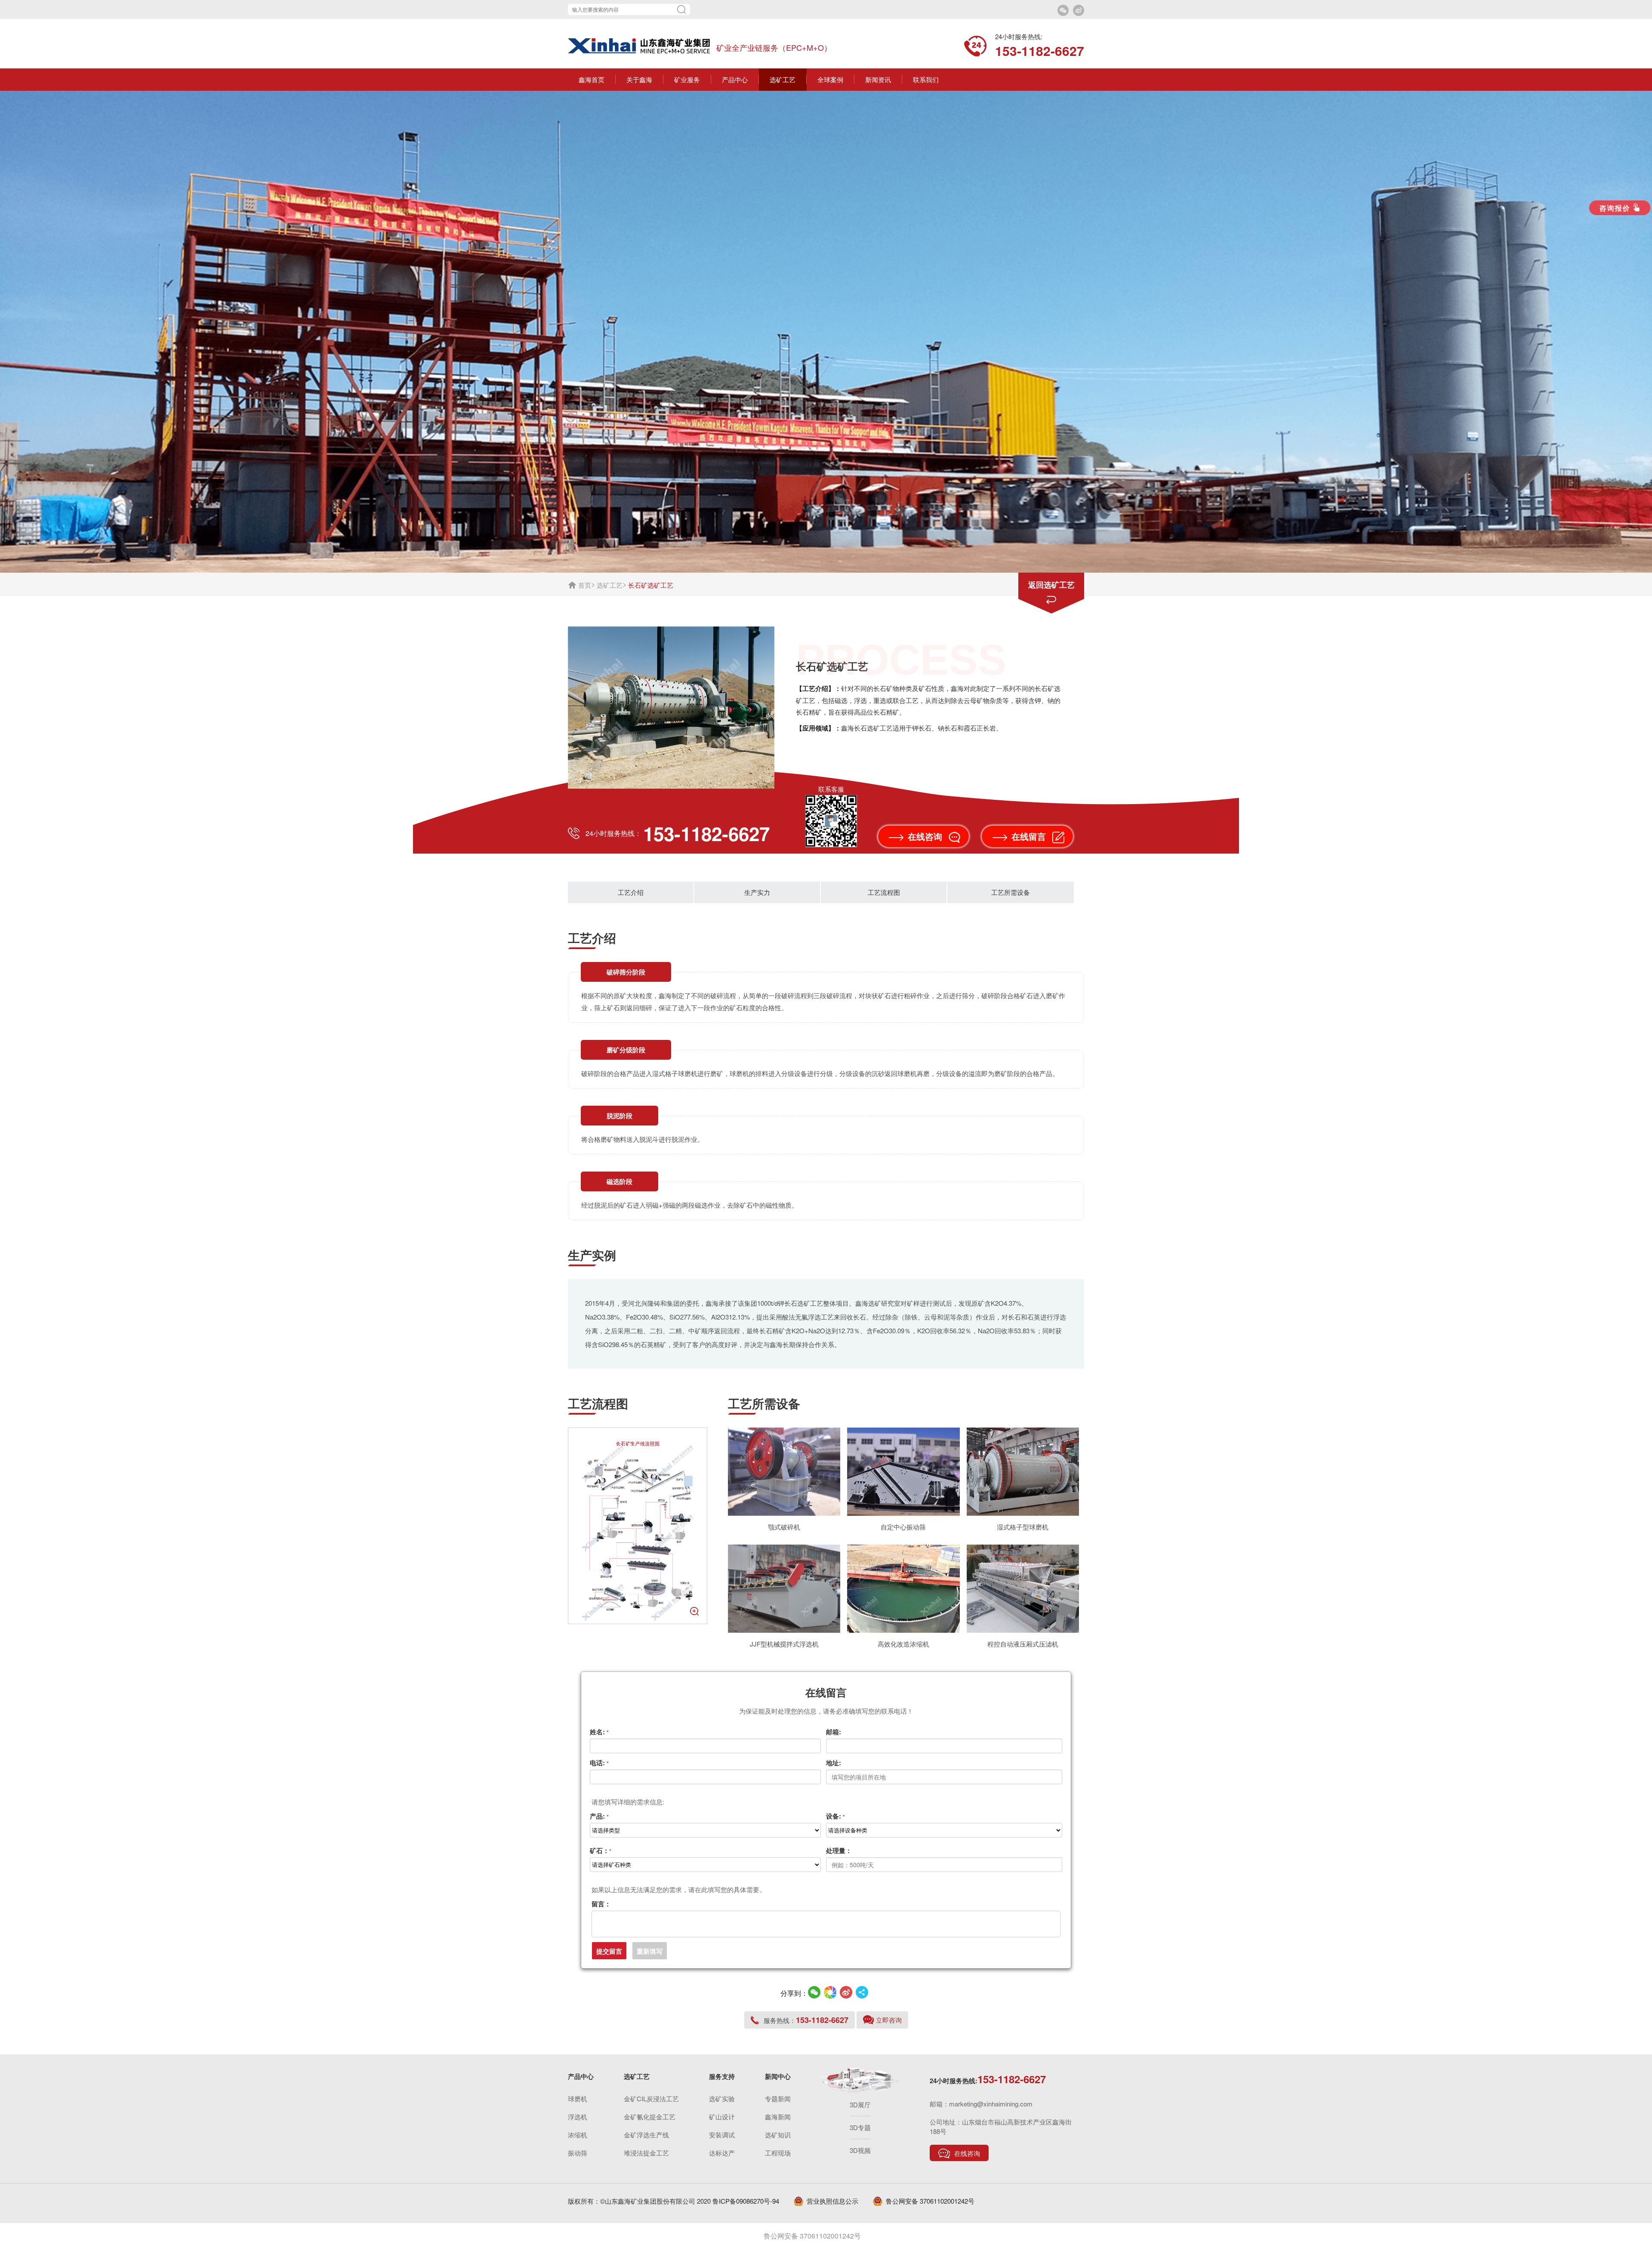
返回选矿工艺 (1051, 585)
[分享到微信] (814, 1992)
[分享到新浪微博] (846, 1992)
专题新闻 (778, 2098)
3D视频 (860, 2150)
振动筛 (578, 2153)
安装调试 (722, 2135)
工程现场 (778, 2153)
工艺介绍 (631, 892)
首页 (585, 585)
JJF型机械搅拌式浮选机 (784, 1644)
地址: (834, 1763)
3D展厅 (860, 2105)
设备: (835, 1816)
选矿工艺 (610, 585)
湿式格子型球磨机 (1023, 1527)
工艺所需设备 (1011, 892)
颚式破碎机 (784, 1527)
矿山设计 (722, 2117)
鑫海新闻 (778, 2117)
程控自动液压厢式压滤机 (1023, 1644)
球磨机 (578, 2098)
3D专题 (860, 2127)
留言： (601, 1904)
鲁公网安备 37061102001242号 (930, 2201)
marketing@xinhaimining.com (991, 2104)
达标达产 (722, 2153)
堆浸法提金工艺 (646, 2153)
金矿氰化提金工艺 (650, 2117)
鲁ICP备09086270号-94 (746, 2201)
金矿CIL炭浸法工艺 (651, 2098)
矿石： (601, 1850)
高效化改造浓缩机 (903, 1644)
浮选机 (578, 2117)
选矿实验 (722, 2098)
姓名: (599, 1732)
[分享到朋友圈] (830, 1992)
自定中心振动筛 (903, 1527)
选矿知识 (778, 2135)
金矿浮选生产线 (646, 2135)
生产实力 (757, 892)
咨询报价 (1615, 208)
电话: (599, 1763)
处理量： (839, 1850)
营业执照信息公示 (832, 2201)
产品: (599, 1816)
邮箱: (834, 1732)
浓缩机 (578, 2135)
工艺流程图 (884, 892)
